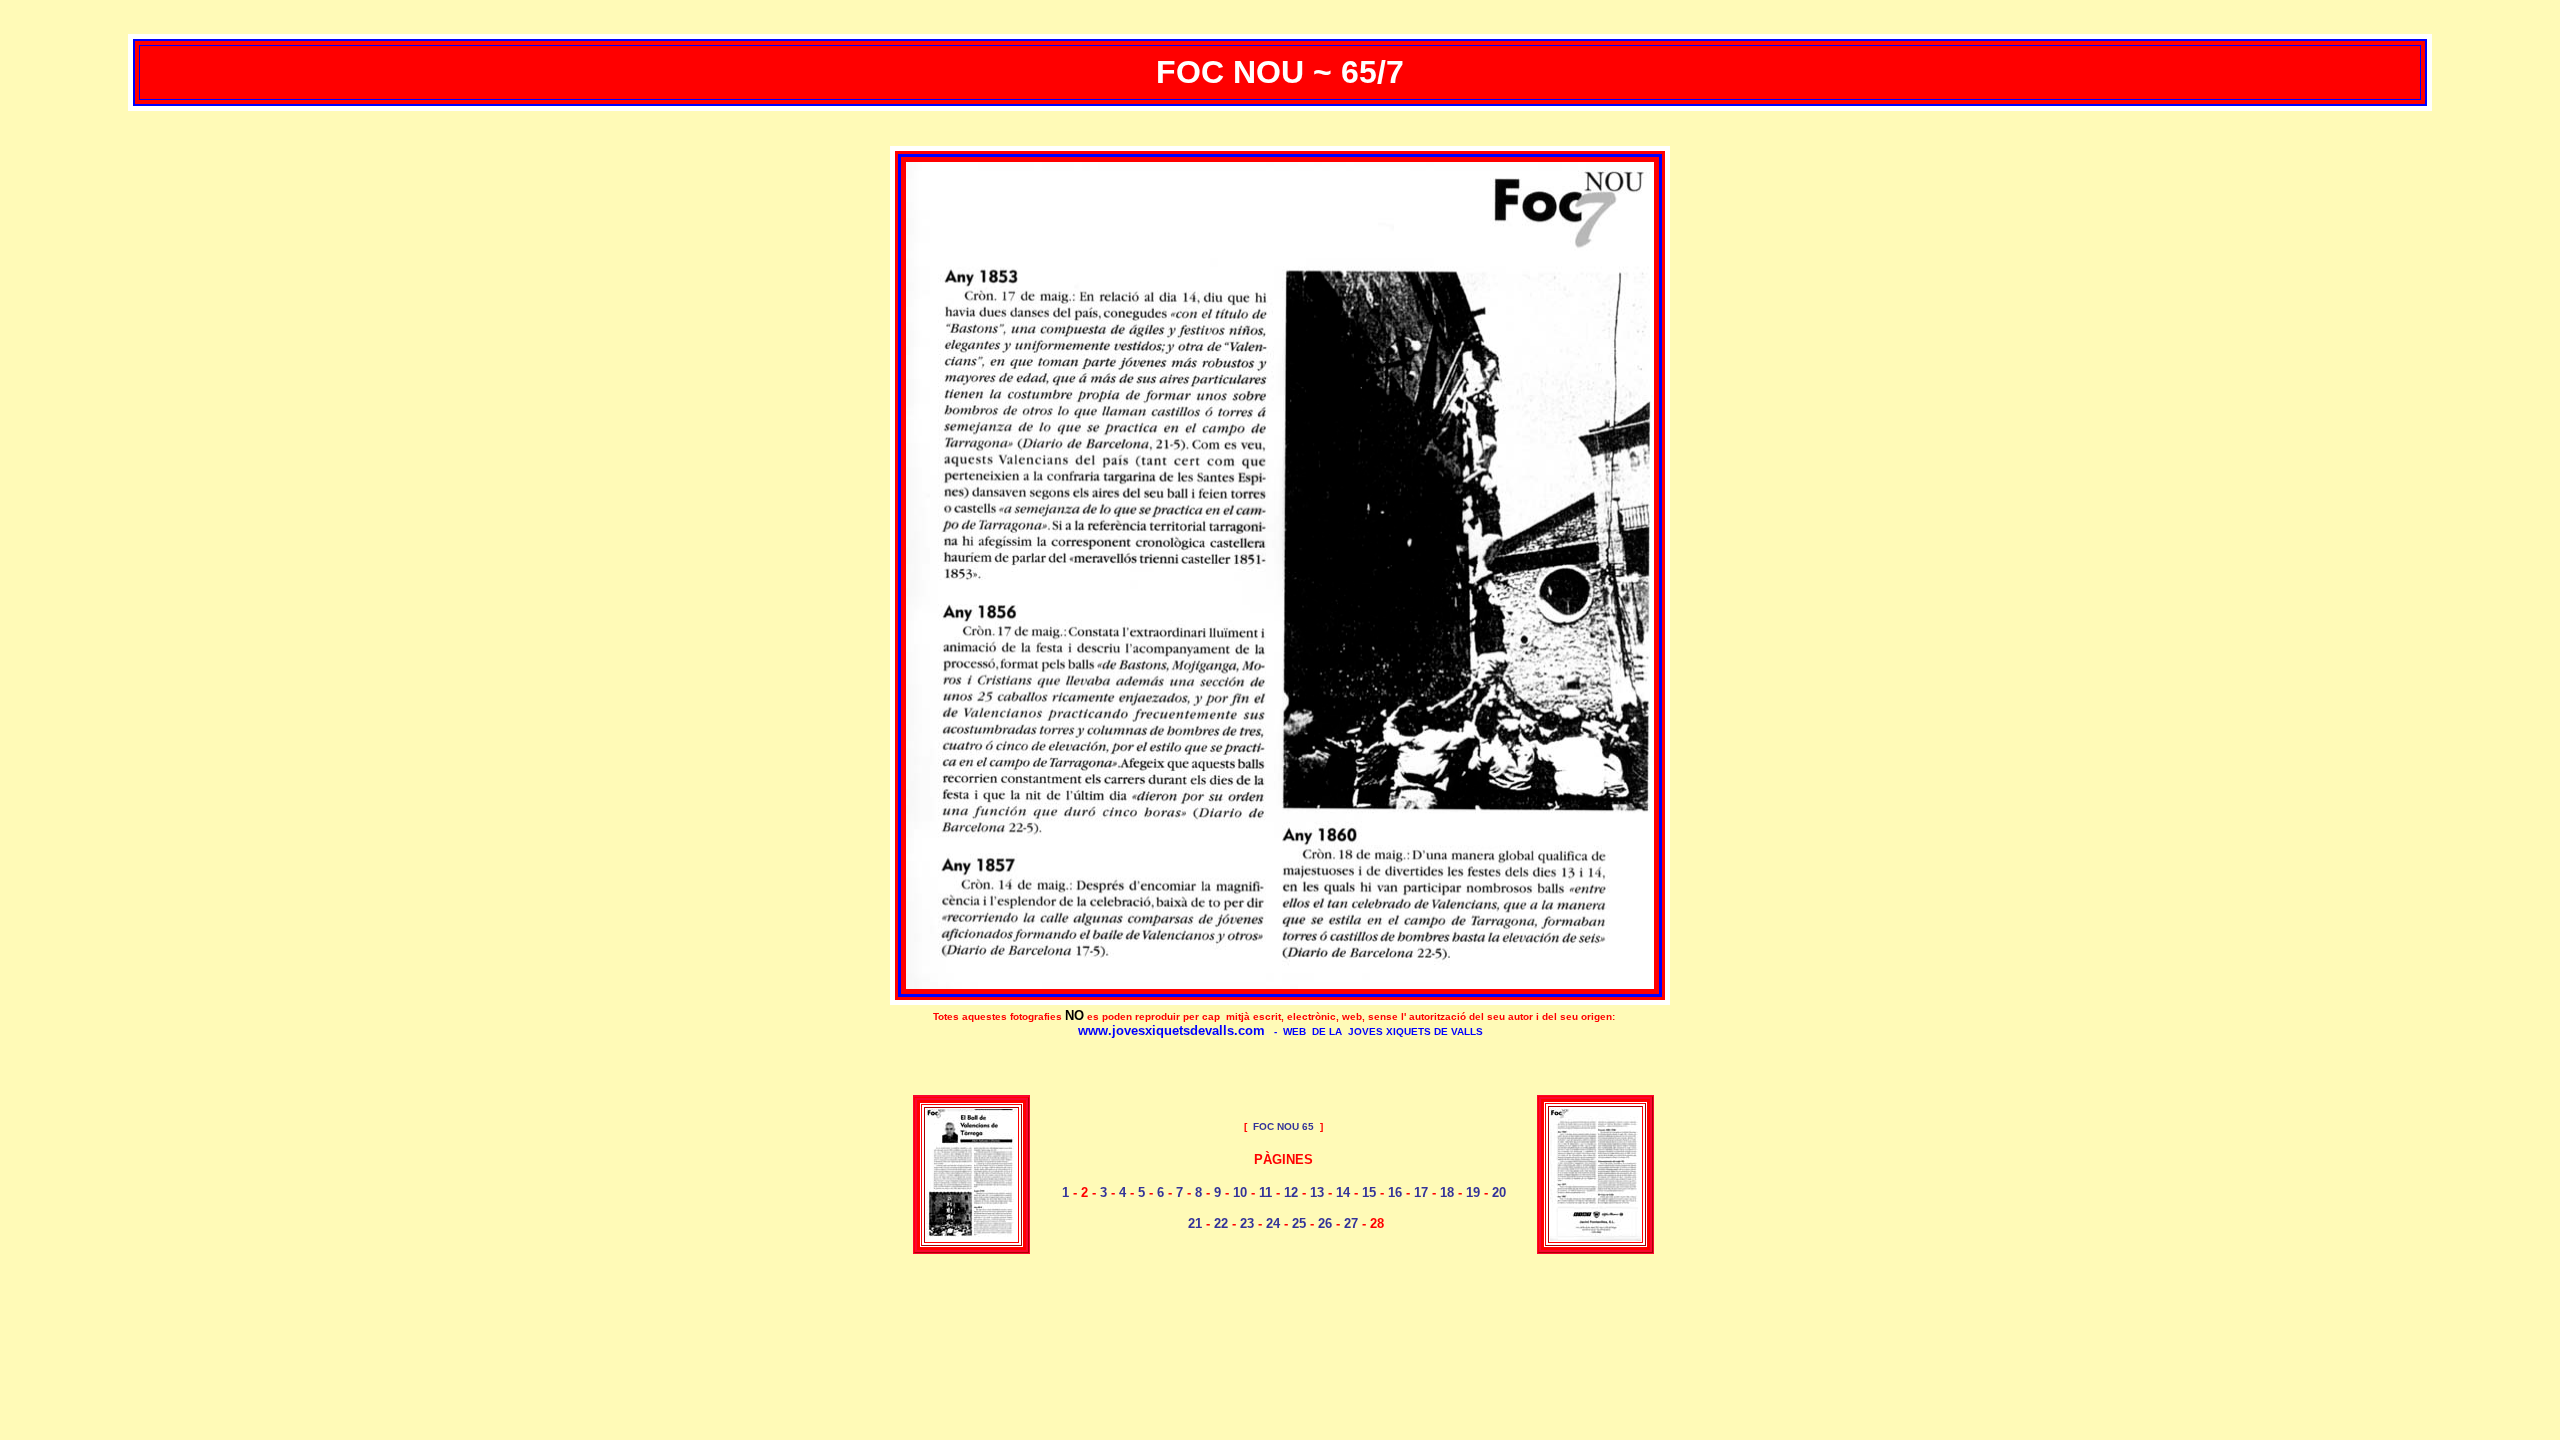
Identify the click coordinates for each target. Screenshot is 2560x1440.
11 (1265, 1192)
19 (1473, 1192)
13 (1317, 1192)
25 (1299, 1223)
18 (1447, 1192)
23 (1247, 1223)
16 (1395, 1192)
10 (1240, 1192)
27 (1351, 1223)
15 (1369, 1192)
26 (1325, 1223)
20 (1497, 1192)
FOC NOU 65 (1283, 1126)
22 (1221, 1223)
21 (1195, 1223)
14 (1343, 1192)
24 (1273, 1223)
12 (1291, 1192)
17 (1421, 1192)
